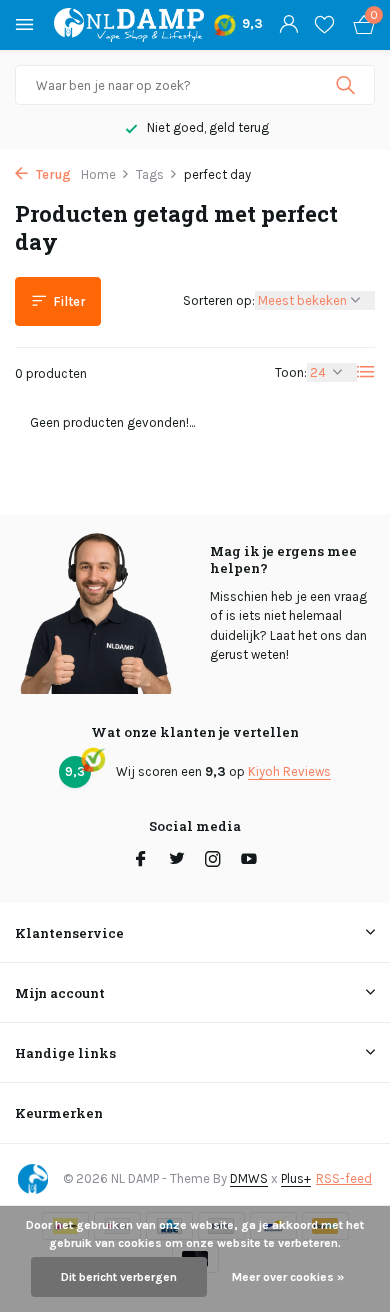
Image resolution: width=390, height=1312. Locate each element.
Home (98, 174)
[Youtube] (249, 861)
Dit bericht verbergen (119, 1277)
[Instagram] (213, 861)
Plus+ (296, 1178)
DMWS (249, 1178)
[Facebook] (141, 861)
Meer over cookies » (288, 1277)
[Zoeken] (347, 85)
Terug (52, 174)
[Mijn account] (288, 25)
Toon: (291, 372)
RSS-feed (344, 1178)
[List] (366, 372)
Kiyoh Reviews (289, 771)
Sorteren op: (219, 300)
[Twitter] (177, 861)
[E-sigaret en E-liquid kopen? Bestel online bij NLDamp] (129, 25)
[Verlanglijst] (324, 25)
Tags (150, 174)
